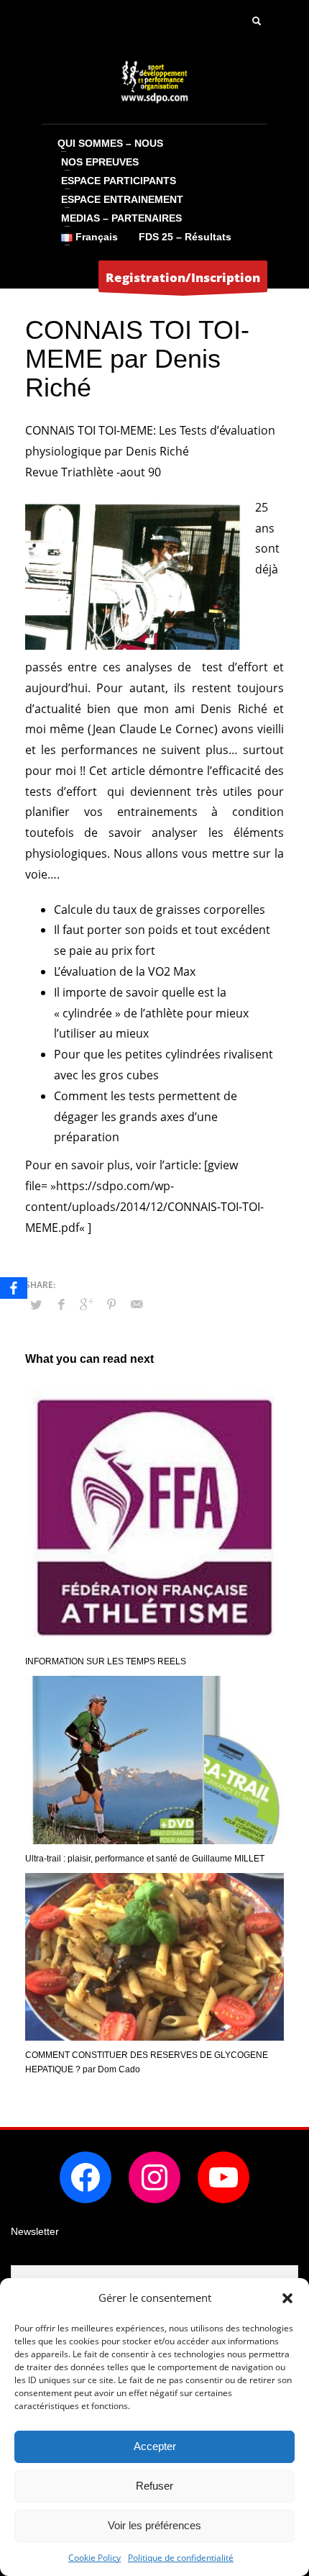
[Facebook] (14, 1288)
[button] (287, 2298)
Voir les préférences (154, 2525)
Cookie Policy (94, 2558)
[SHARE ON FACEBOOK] (61, 1304)
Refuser (154, 2486)
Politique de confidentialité (181, 2558)
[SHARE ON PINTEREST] (111, 1304)
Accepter (155, 2446)
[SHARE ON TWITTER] (36, 1305)
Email (24, 2255)
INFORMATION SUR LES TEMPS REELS (106, 1661)
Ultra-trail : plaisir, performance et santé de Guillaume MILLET (145, 1859)
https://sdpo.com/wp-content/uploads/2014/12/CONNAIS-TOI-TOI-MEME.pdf (144, 1207)
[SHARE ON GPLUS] (86, 1304)
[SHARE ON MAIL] (137, 1304)
